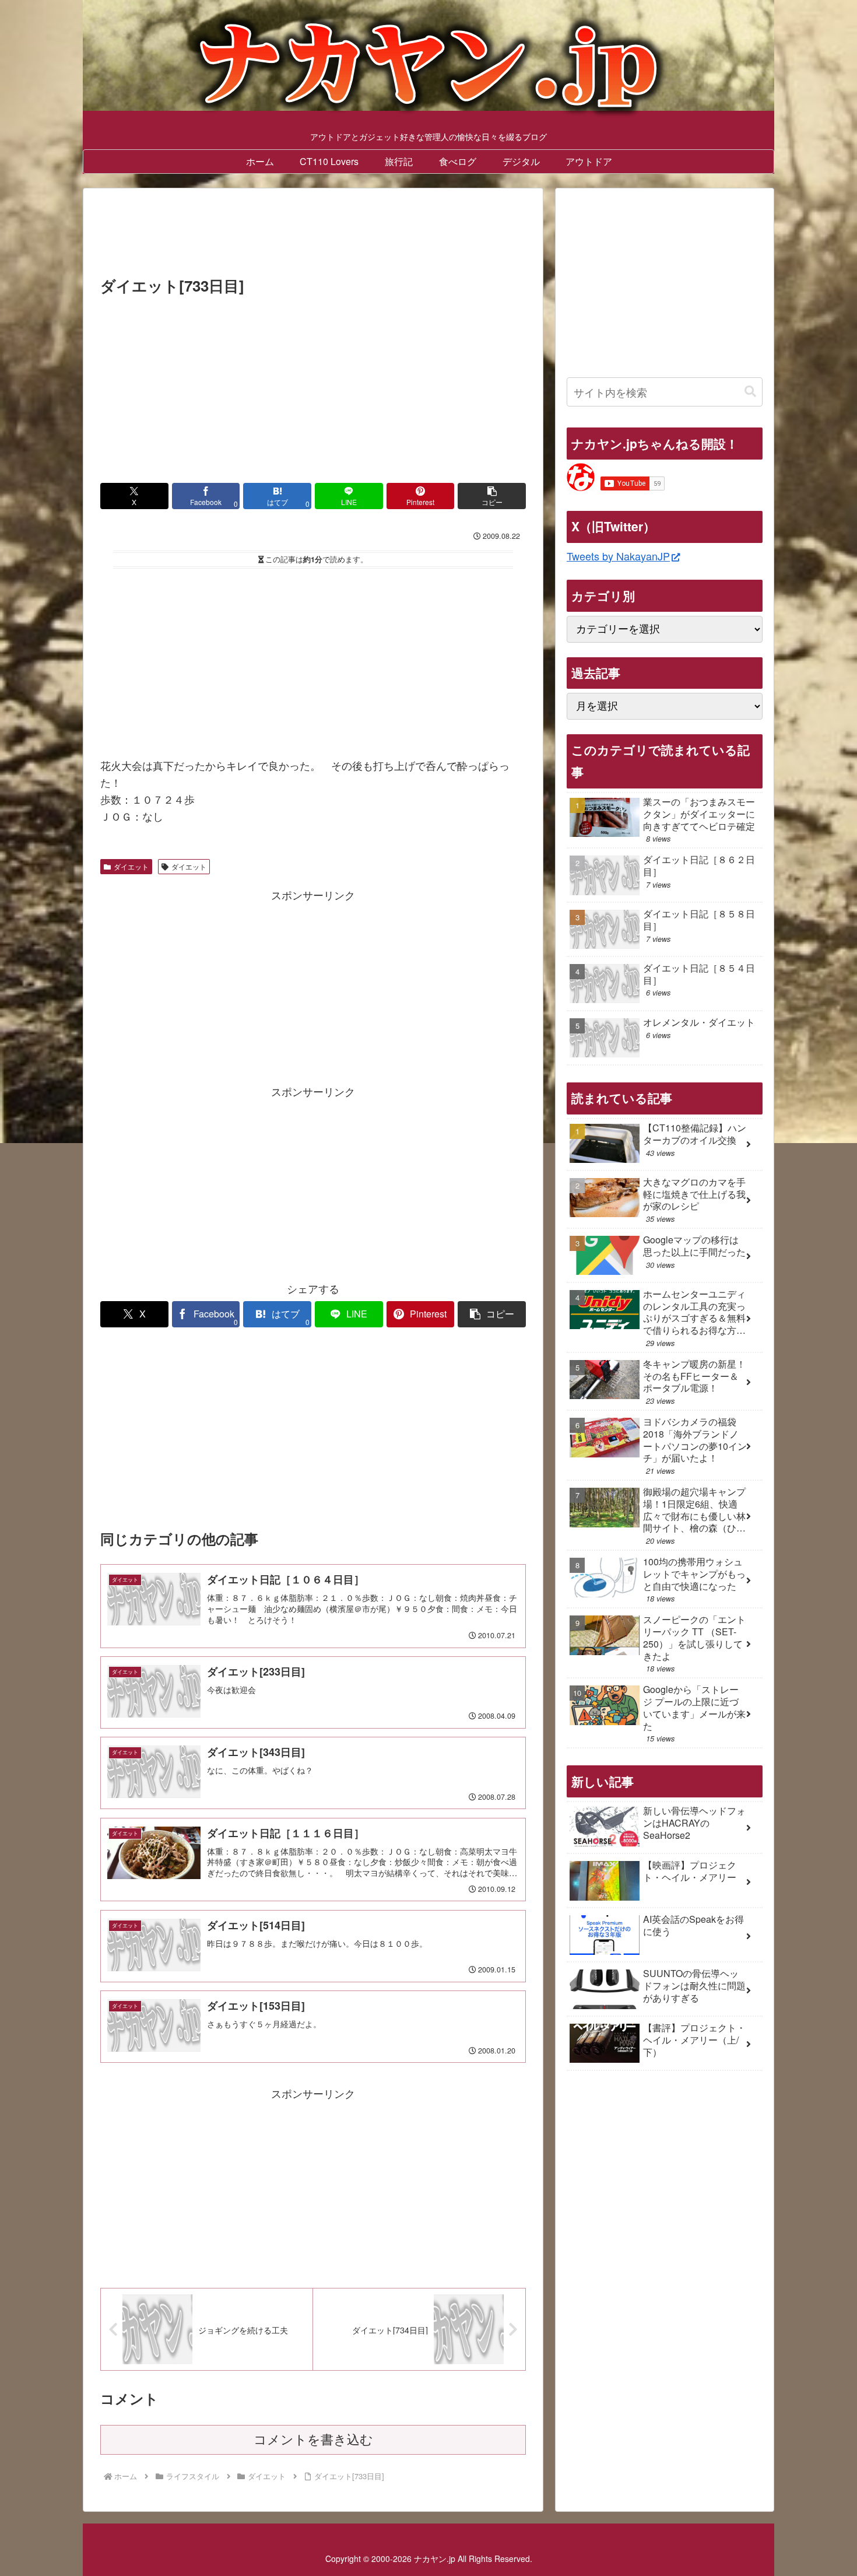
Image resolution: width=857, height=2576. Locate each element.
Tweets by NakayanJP (618, 556)
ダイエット (131, 866)
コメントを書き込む (313, 2440)
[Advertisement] (313, 236)
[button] (492, 496)
